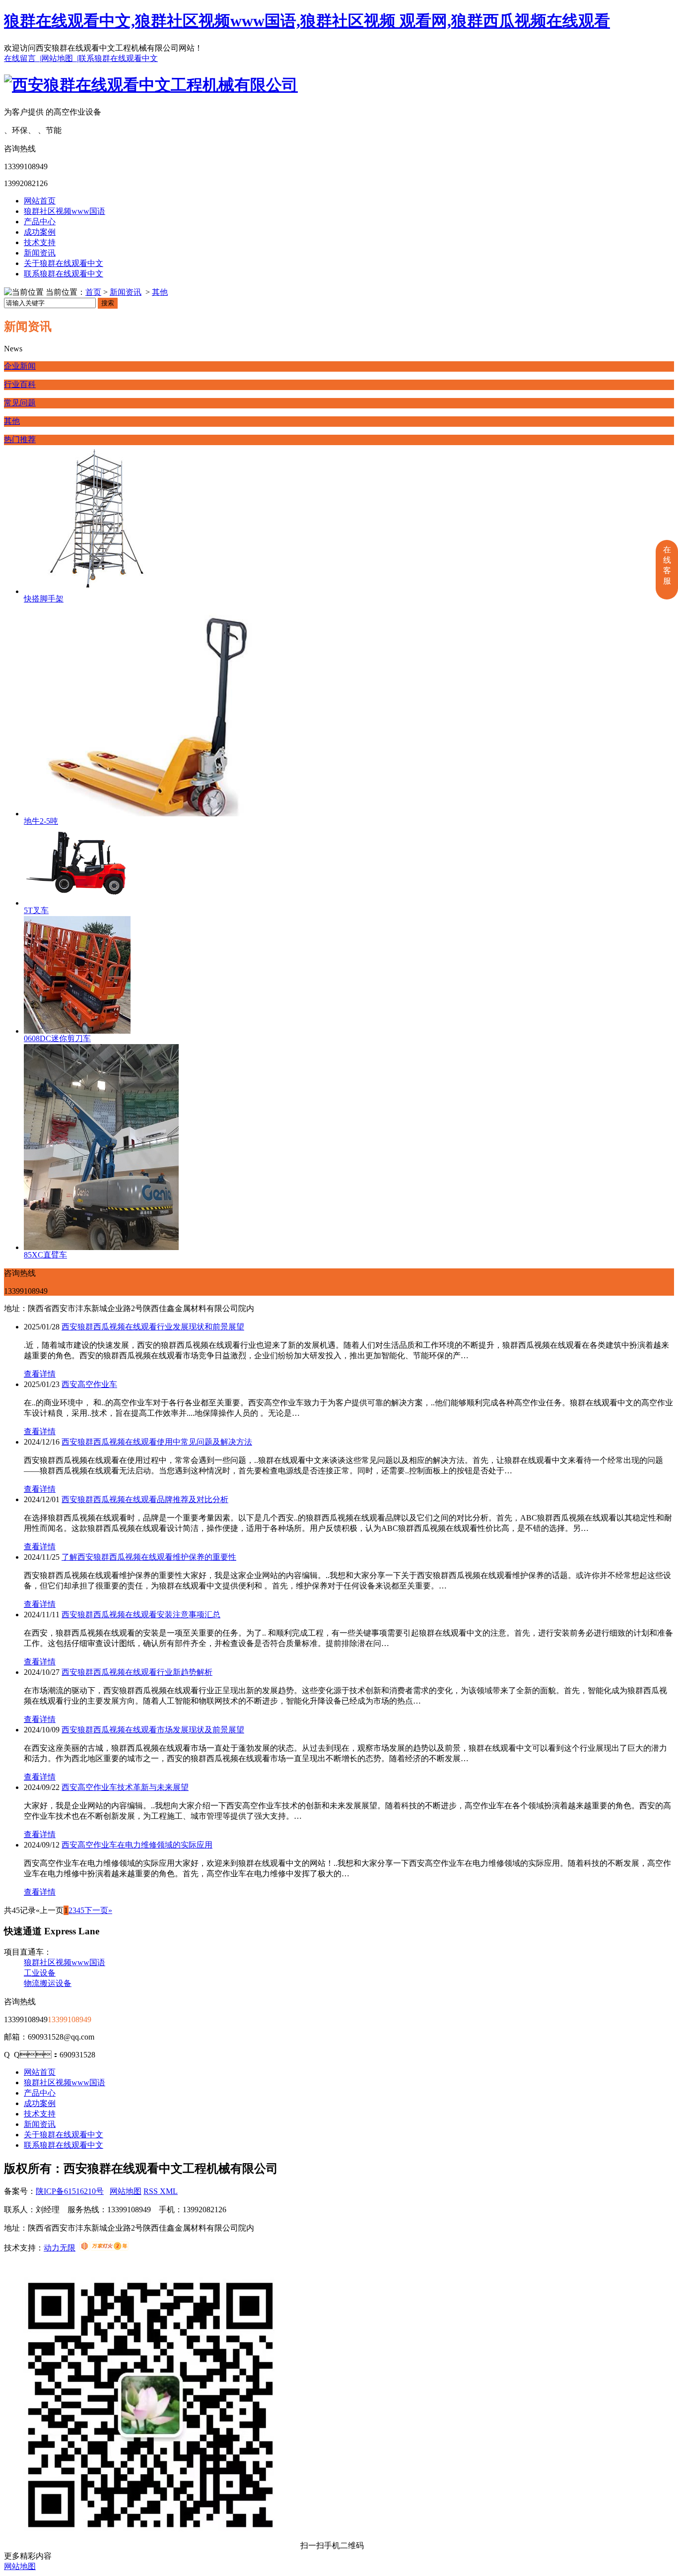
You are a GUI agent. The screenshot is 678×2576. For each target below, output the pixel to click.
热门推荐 (20, 439)
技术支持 (40, 242)
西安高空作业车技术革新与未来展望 (125, 1787)
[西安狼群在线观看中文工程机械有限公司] (151, 85)
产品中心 (40, 222)
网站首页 (40, 201)
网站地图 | (60, 58)
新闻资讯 (40, 253)
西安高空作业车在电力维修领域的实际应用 (137, 1845)
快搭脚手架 (44, 599)
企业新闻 (20, 366)
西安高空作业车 (89, 1384)
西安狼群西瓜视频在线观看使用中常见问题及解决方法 (157, 1442)
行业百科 (20, 384)
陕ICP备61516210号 (70, 2191)
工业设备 (40, 1973)
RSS (152, 2191)
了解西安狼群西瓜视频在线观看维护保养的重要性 (149, 1557)
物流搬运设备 (48, 1983)
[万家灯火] (104, 2248)
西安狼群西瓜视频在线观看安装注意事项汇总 (141, 1615)
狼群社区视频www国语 (65, 211)
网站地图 (126, 2191)
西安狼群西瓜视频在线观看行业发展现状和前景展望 (153, 1327)
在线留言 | (23, 58)
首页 (93, 292)
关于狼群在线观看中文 (64, 263)
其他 (160, 292)
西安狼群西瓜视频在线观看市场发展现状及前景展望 (153, 1730)
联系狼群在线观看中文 (118, 58)
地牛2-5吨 (41, 821)
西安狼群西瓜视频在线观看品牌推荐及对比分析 (145, 1499)
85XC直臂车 (45, 1255)
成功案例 (40, 232)
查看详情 (40, 1374)
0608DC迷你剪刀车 (57, 1038)
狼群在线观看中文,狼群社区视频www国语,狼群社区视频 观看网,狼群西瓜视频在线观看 (307, 21)
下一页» (98, 1910)
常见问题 (20, 403)
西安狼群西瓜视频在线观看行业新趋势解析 (137, 1672)
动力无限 (60, 2248)
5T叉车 (36, 910)
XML (169, 2191)
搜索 (108, 303)
